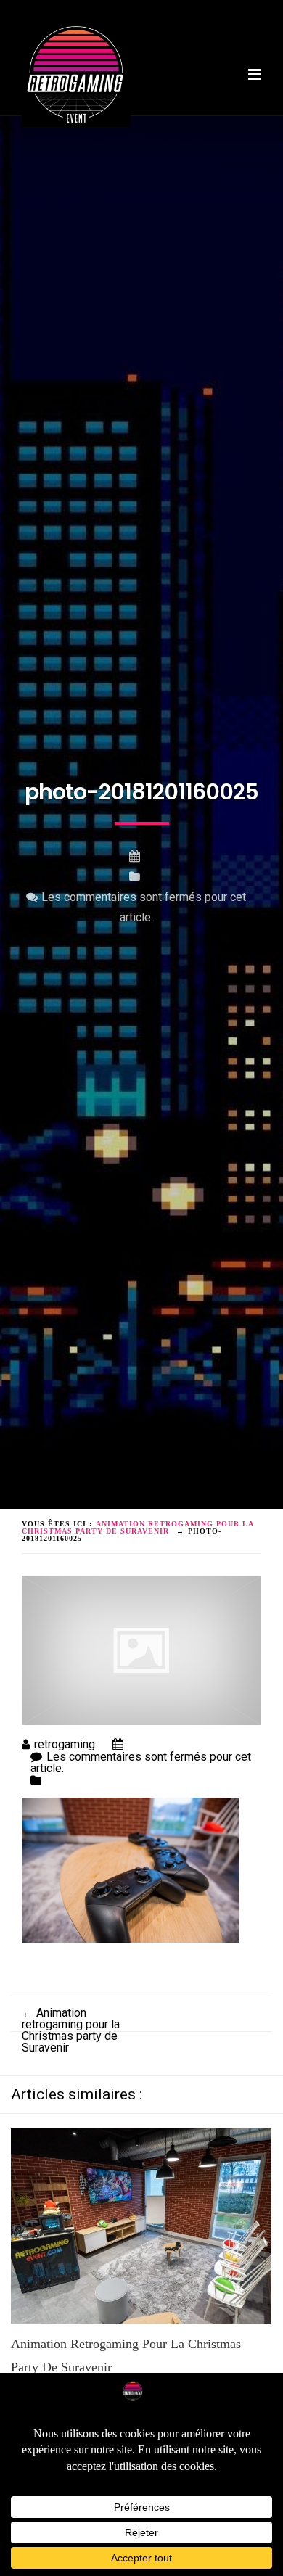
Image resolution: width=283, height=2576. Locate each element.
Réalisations (58, 142)
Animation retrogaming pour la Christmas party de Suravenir (71, 2030)
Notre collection (188, 130)
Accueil (45, 119)
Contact (130, 142)
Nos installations (193, 119)
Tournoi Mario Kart (75, 130)
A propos (105, 119)
